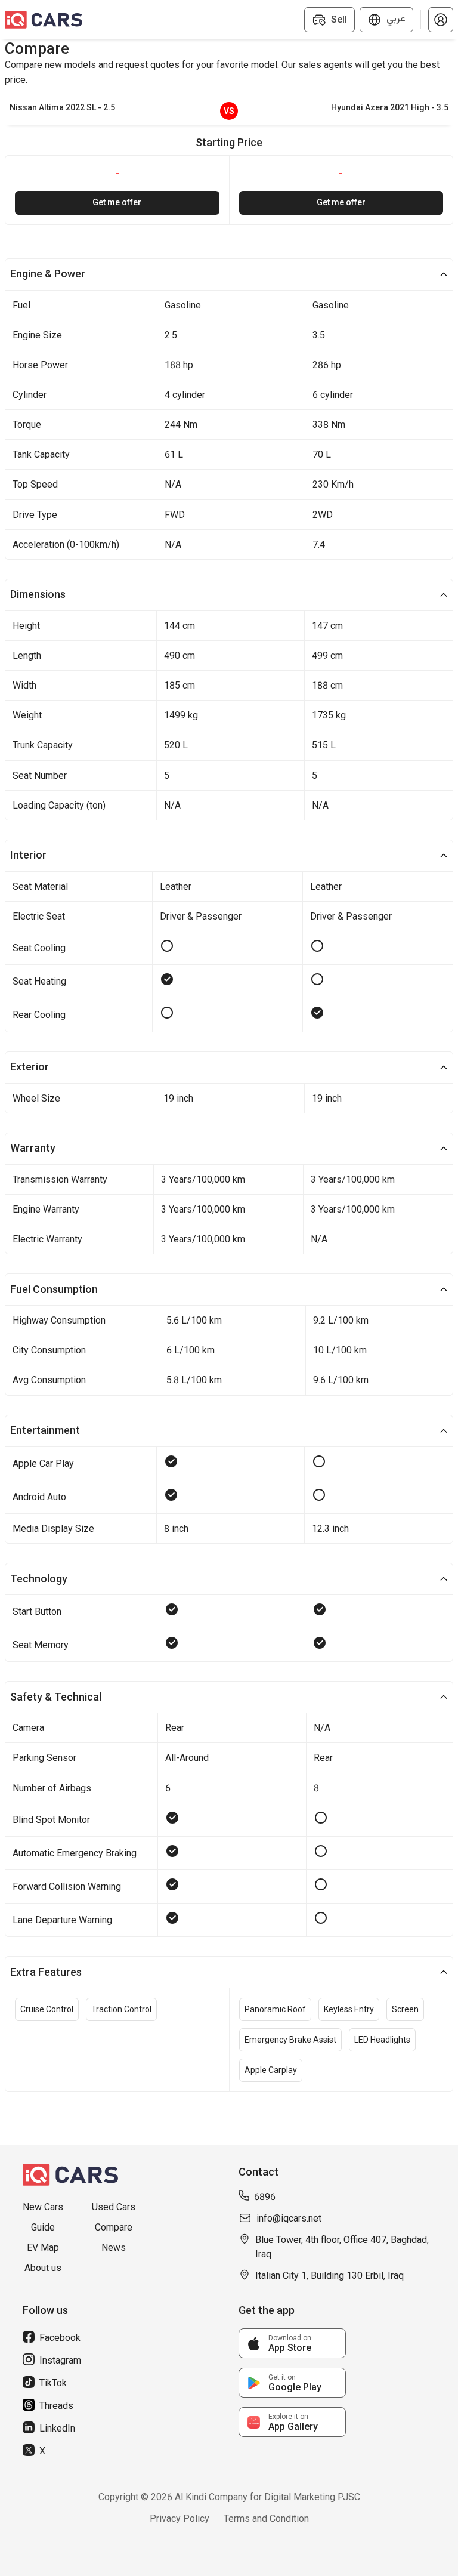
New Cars (43, 2207)
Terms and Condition (266, 2518)
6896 (265, 2197)
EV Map (43, 2248)
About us (43, 2268)
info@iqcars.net (289, 2218)
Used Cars (114, 2207)
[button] (441, 20)
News (114, 2248)
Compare (114, 2227)
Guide (43, 2227)
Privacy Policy (180, 2518)
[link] (292, 2343)
